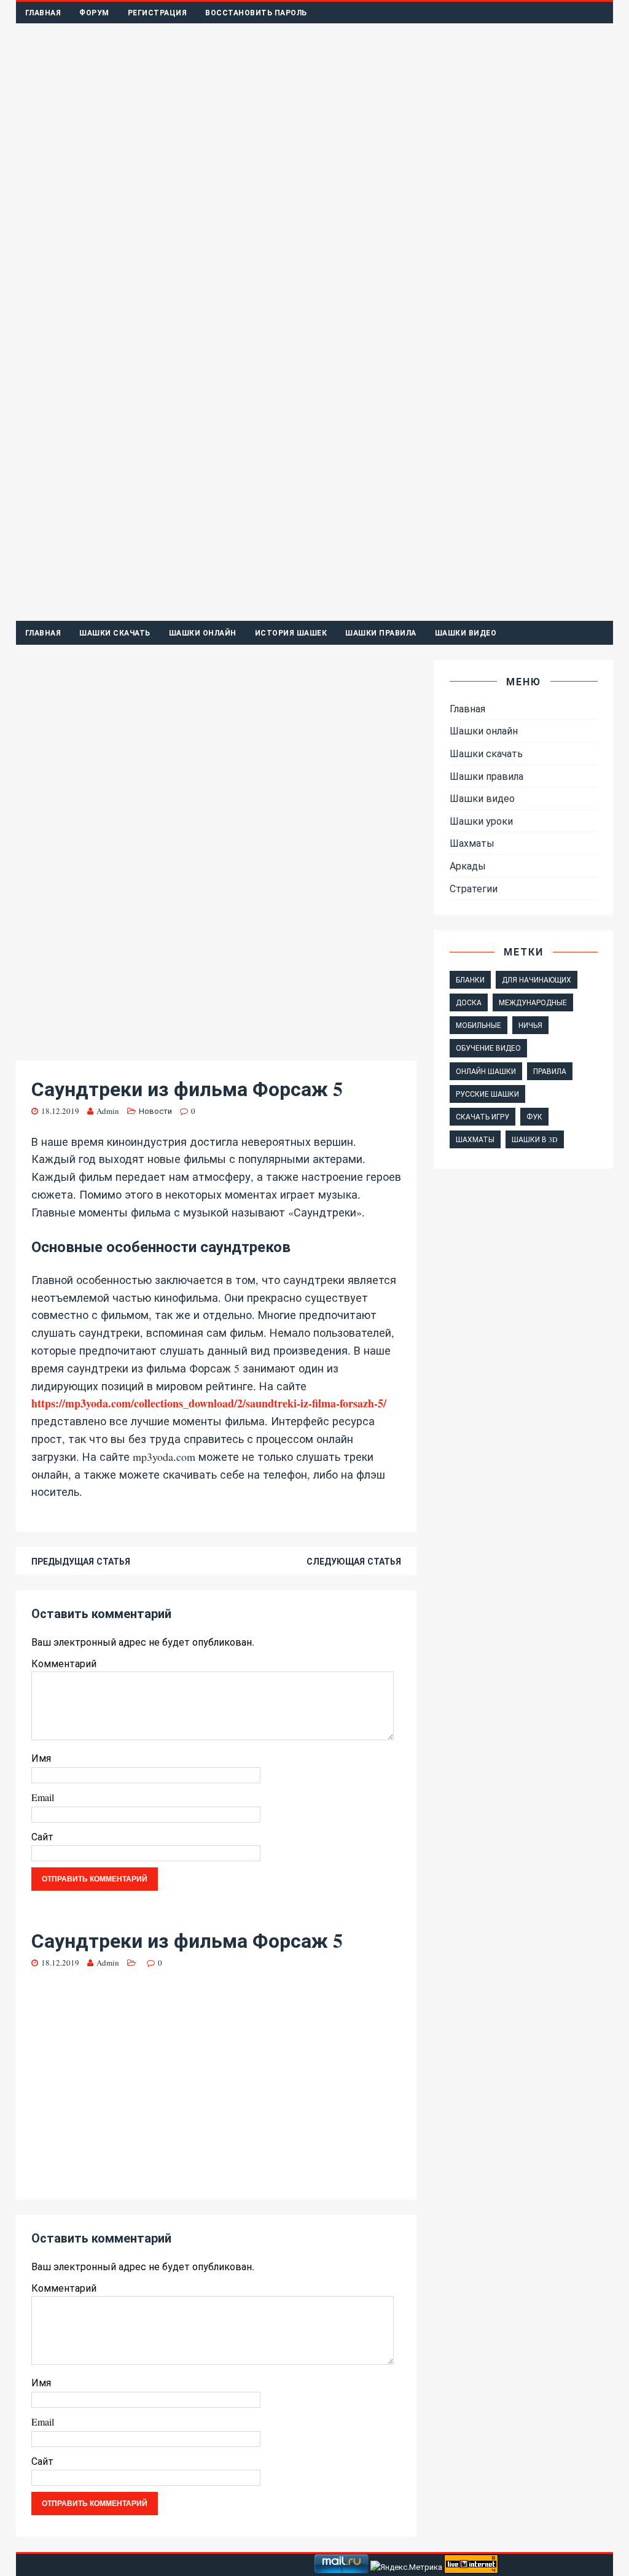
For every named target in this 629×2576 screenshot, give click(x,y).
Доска (469, 1002)
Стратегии (474, 888)
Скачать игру (482, 1116)
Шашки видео (466, 633)
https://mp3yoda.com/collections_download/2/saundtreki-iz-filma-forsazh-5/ (209, 1403)
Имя (41, 1758)
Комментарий (64, 1663)
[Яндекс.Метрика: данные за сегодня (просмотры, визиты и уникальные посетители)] (406, 2567)
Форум (94, 13)
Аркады (468, 866)
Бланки (470, 979)
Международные (533, 1002)
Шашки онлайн (203, 633)
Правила (550, 1071)
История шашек (291, 633)
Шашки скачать (115, 633)
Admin (108, 1111)
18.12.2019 (60, 1111)
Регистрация (158, 13)
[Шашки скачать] (315, 613)
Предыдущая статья (81, 1561)
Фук (534, 1116)
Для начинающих (537, 979)
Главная (43, 13)
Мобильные (479, 1025)
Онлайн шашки (486, 1071)
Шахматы (472, 843)
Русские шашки (487, 1094)
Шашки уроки (481, 821)
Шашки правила (381, 633)
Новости (155, 1111)
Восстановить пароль (256, 13)
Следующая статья (354, 1561)
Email (43, 1797)
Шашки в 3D (535, 1139)
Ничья (530, 1025)
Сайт (42, 1836)
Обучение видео (488, 1048)
